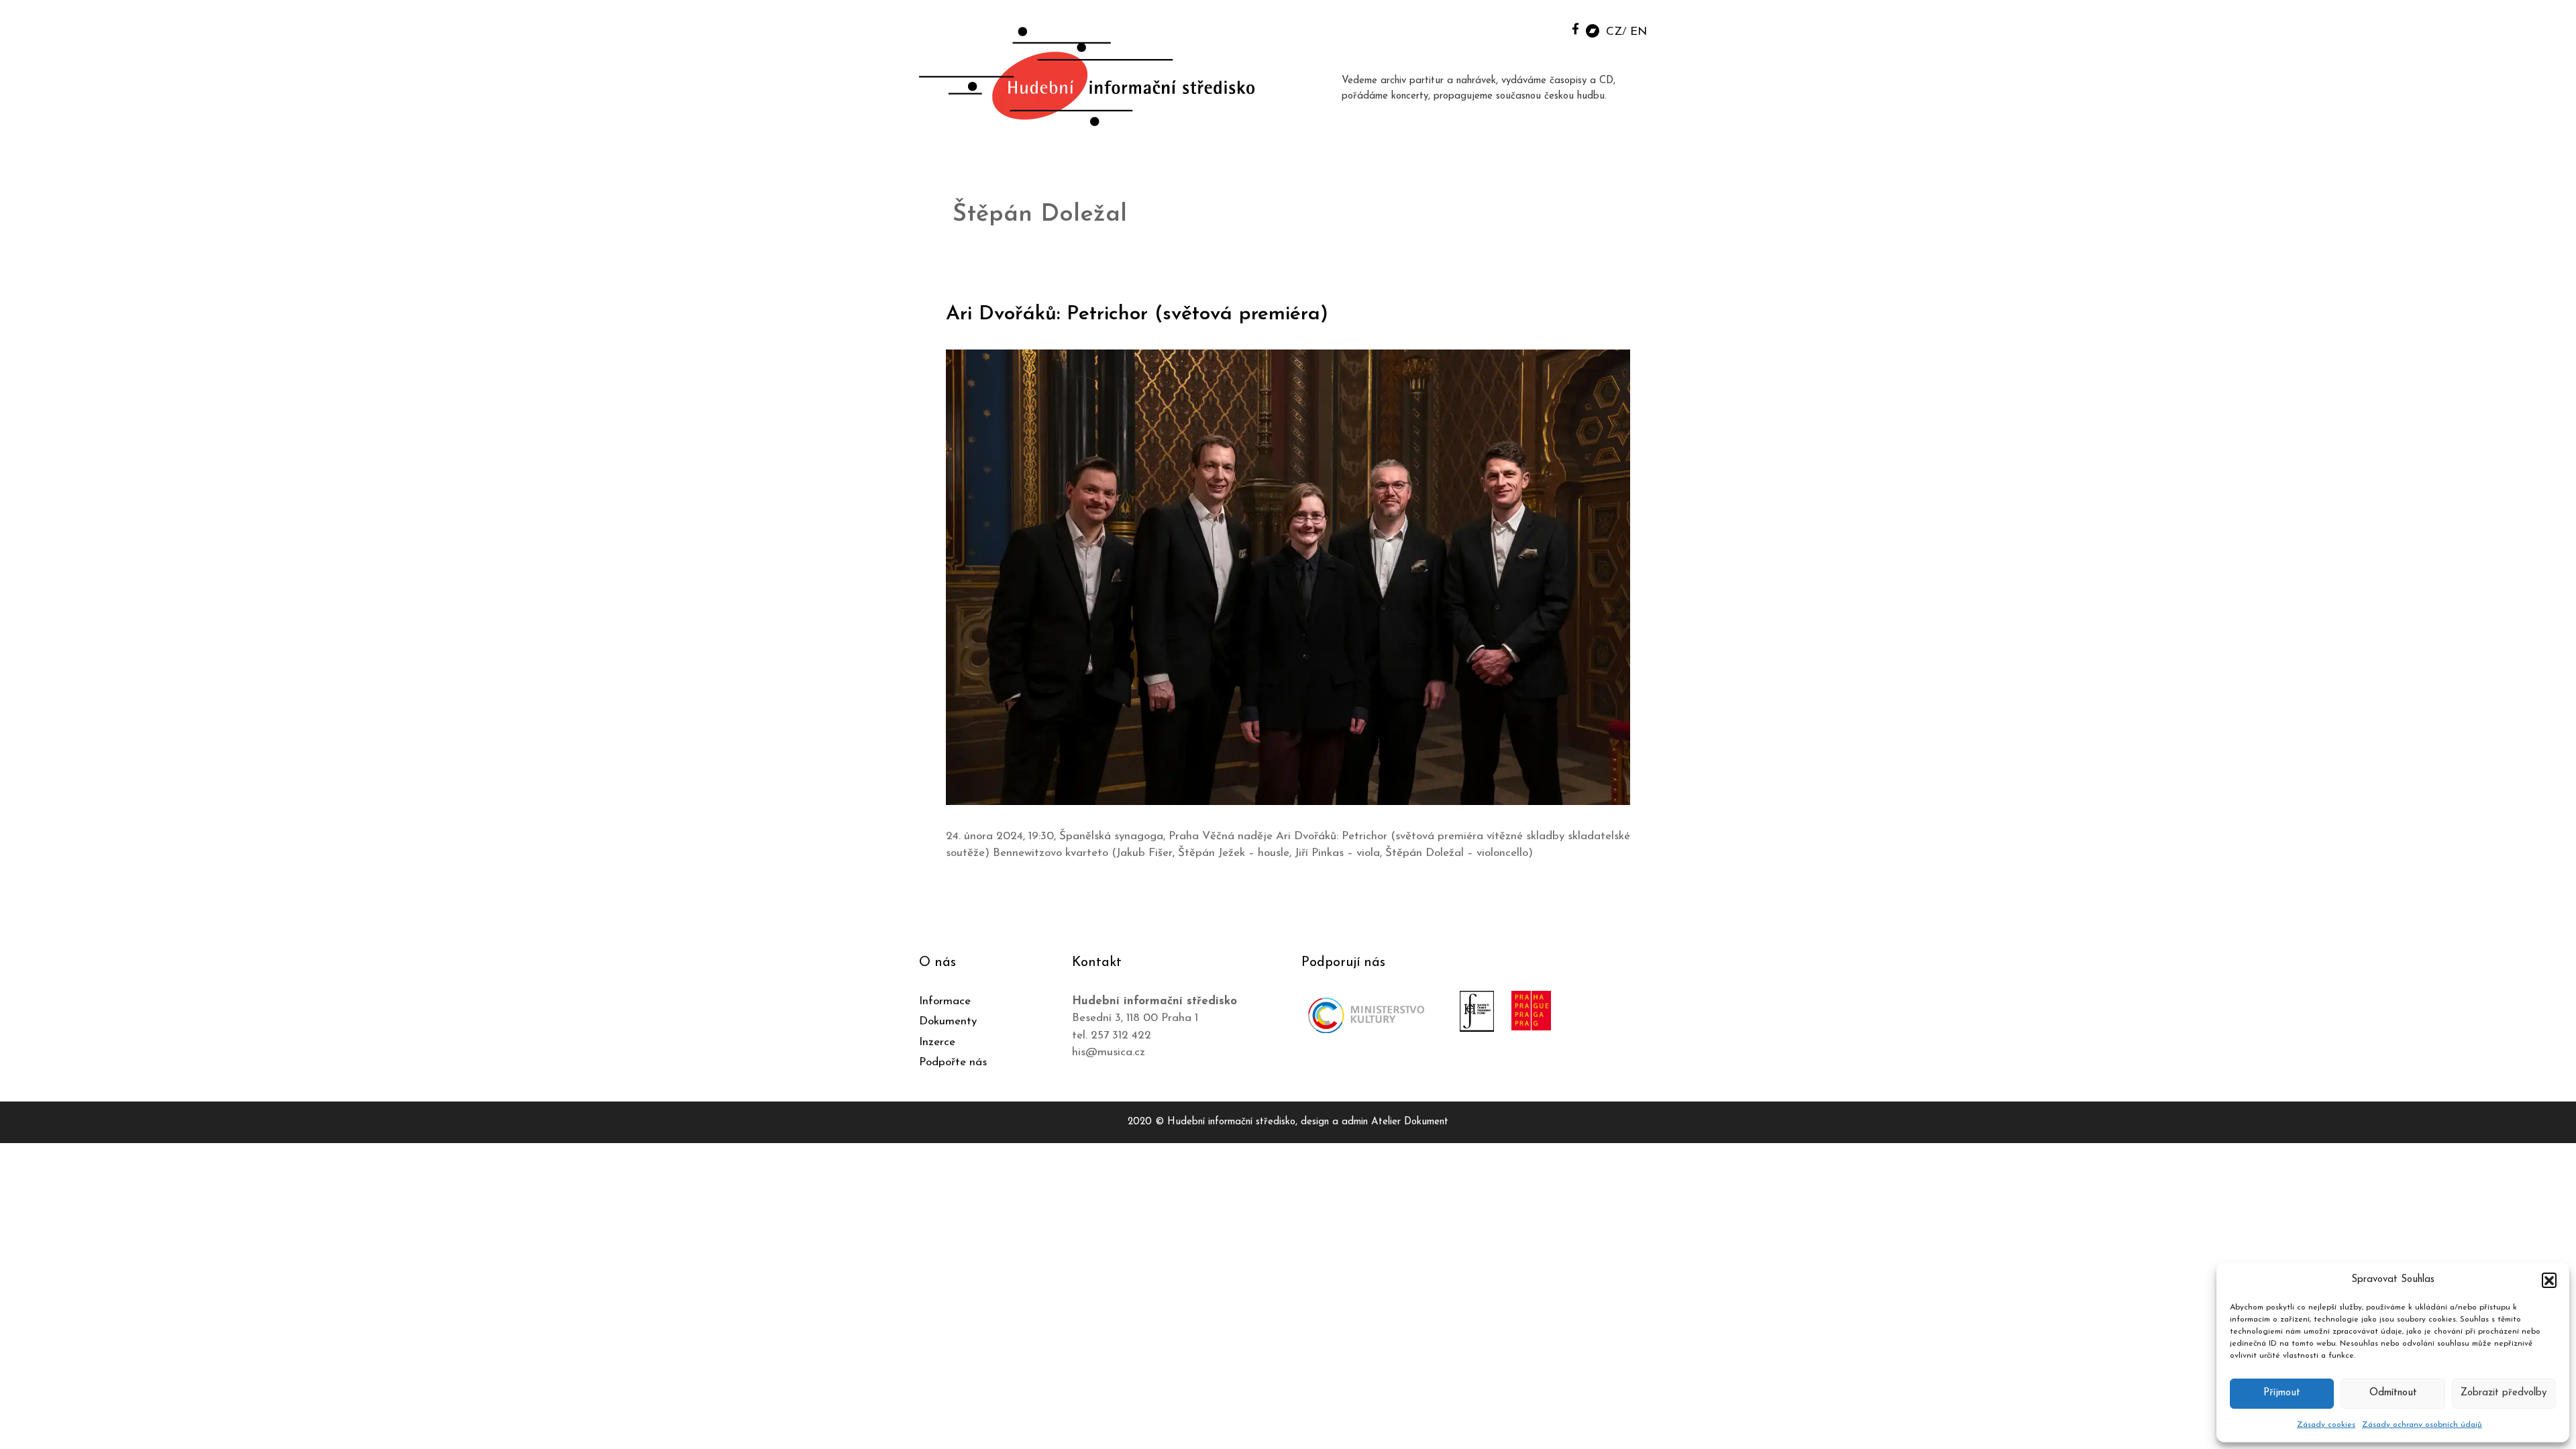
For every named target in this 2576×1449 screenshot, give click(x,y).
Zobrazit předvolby (2504, 1393)
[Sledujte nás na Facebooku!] (1575, 29)
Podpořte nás (953, 1062)
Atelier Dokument (1410, 1122)
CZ (1614, 32)
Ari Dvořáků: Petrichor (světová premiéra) (1137, 314)
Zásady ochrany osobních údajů (2422, 1425)
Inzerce (937, 1042)
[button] (2549, 1280)
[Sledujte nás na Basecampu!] (1593, 30)
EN (1639, 32)
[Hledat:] (1545, 28)
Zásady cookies (2326, 1425)
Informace (945, 1001)
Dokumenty (948, 1021)
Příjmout (2282, 1393)
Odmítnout (2393, 1393)
